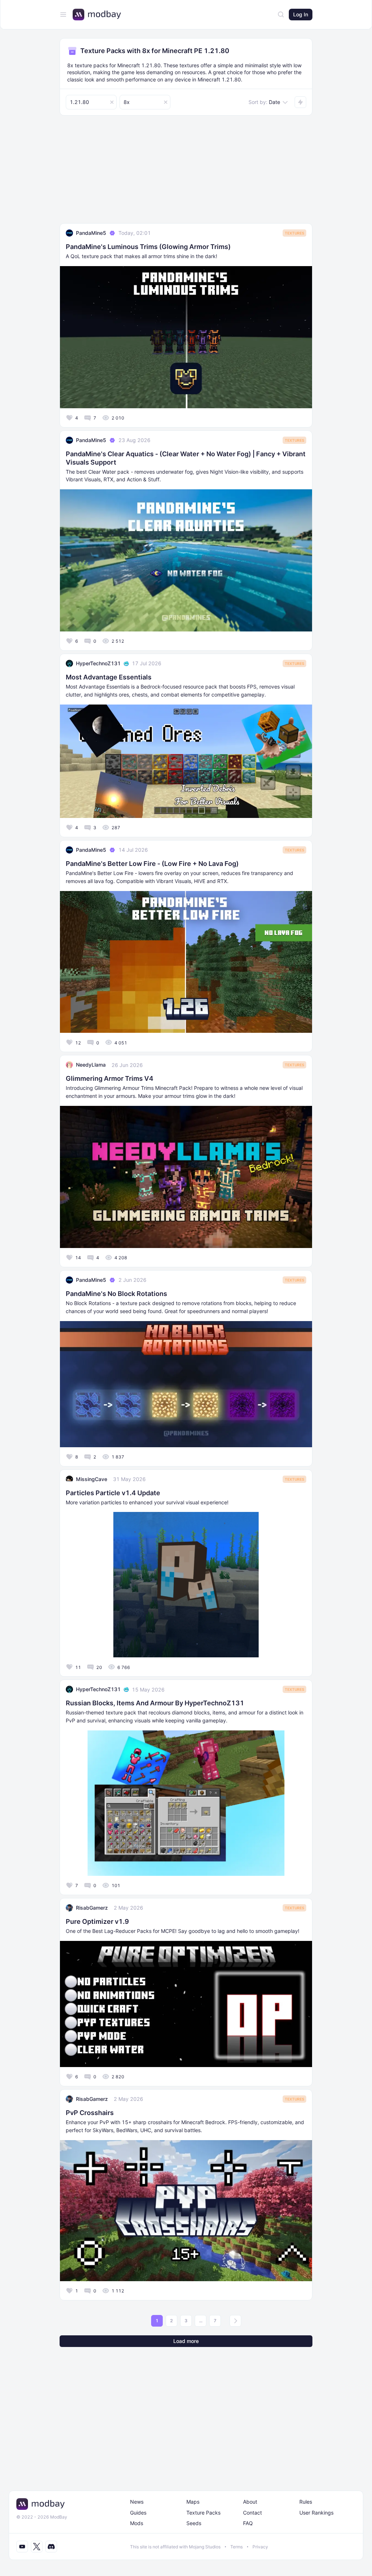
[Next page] (235, 2321)
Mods (137, 2523)
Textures (294, 233)
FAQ (248, 2523)
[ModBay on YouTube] (22, 2547)
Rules (306, 2502)
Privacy (260, 2547)
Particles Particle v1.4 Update (113, 1493)
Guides (138, 2513)
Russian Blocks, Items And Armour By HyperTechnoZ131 (155, 1703)
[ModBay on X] (37, 2547)
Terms (236, 2547)
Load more (186, 2341)
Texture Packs (203, 2513)
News (137, 2502)
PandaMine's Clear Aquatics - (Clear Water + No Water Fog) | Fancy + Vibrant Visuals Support (186, 458)
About (250, 2502)
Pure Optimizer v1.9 (97, 1921)
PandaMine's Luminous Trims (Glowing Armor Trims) (148, 247)
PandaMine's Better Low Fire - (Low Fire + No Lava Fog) (152, 864)
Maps (193, 2502)
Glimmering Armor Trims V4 (110, 1078)
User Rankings (316, 2513)
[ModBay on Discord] (51, 2547)
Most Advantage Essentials (109, 677)
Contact (252, 2513)
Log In (301, 14)
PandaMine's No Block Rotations (116, 1294)
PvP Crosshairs (90, 2113)
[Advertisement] (186, 172)
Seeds (194, 2523)
